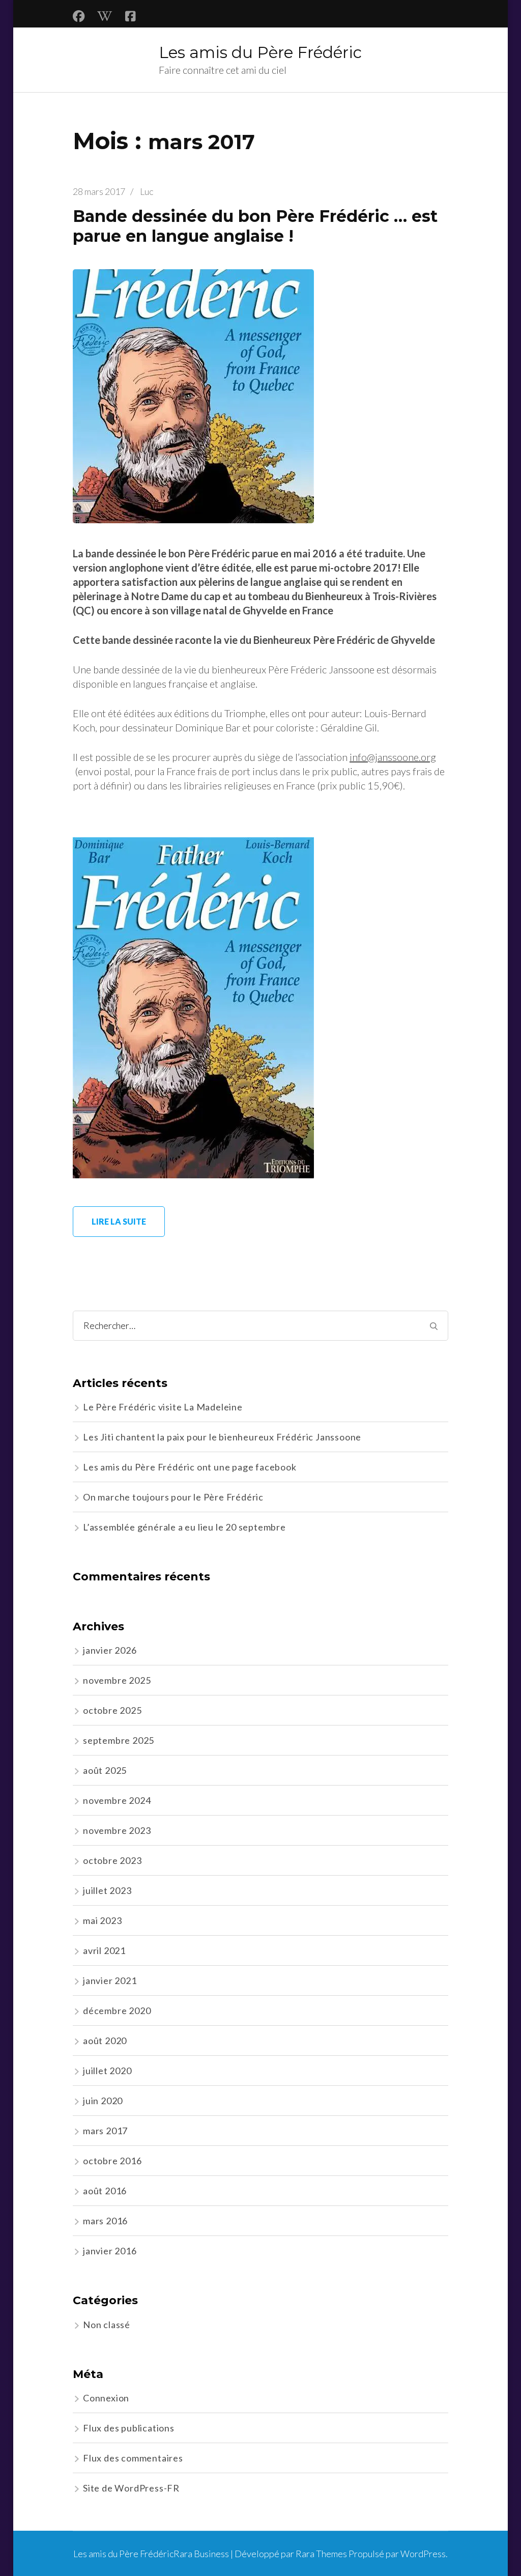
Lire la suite (119, 1221)
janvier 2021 (110, 1980)
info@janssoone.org (393, 757)
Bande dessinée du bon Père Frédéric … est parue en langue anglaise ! (255, 226)
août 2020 (105, 2041)
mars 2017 (105, 2131)
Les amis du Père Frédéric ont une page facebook (190, 1467)
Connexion (106, 2398)
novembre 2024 (117, 1800)
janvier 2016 (110, 2251)
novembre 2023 (117, 1830)
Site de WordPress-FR (131, 2488)
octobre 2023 (112, 1860)
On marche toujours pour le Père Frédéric (173, 1497)
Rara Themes (321, 2554)
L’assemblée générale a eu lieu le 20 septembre (184, 1527)
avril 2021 (104, 1950)
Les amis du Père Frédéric (260, 52)
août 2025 (105, 1770)
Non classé (107, 2325)
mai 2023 (102, 1920)
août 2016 (105, 2191)
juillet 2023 (107, 1890)
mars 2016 (105, 2221)
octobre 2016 (112, 2161)
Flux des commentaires (133, 2458)
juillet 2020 (107, 2071)
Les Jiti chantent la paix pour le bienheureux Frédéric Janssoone (222, 1437)
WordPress (423, 2554)
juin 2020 (103, 2101)
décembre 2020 (117, 2011)
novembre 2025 (117, 1680)
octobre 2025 (112, 1710)
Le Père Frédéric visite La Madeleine (163, 1407)
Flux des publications (129, 2428)
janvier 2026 (110, 1650)
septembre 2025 (119, 1740)
